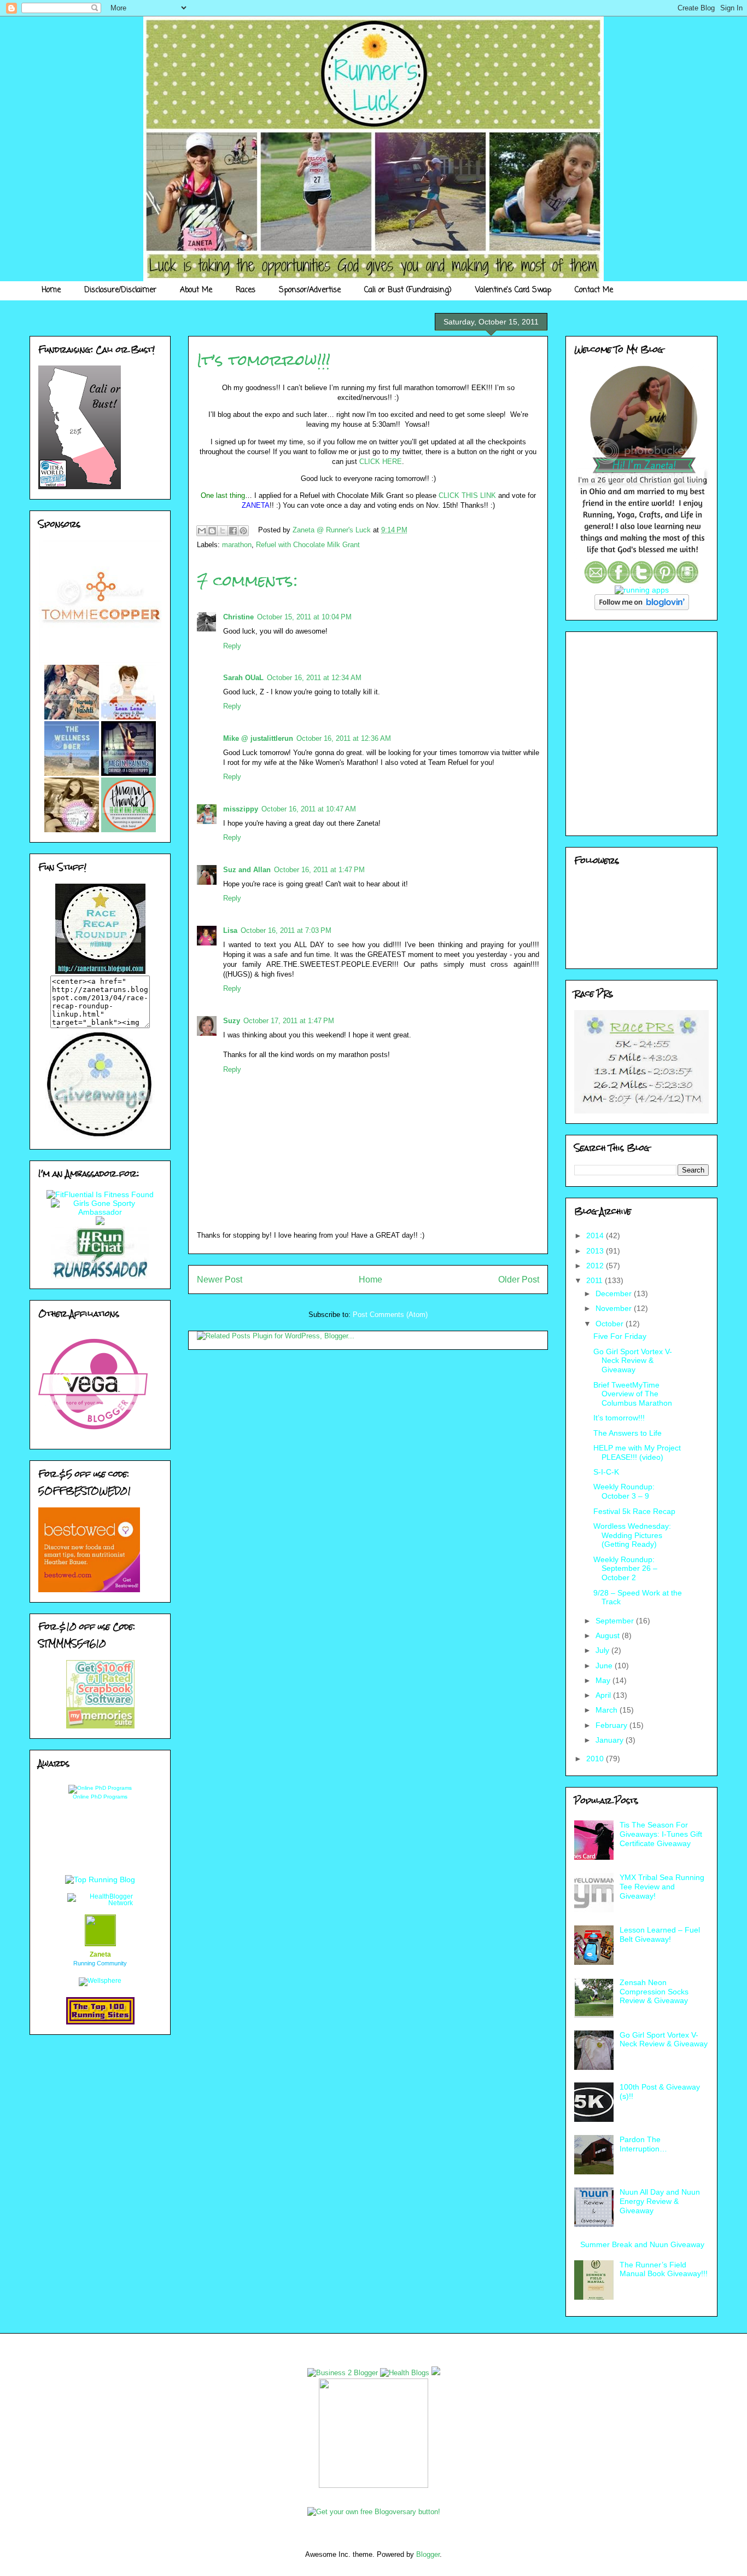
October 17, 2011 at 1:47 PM (289, 1021)
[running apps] (642, 590)
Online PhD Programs (100, 1797)
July (603, 1650)
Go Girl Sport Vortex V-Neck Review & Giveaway (633, 1361)
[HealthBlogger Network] (100, 1903)
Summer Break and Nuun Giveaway (642, 2244)
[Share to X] (223, 531)
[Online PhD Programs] (100, 1788)
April (604, 1695)
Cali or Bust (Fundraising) (408, 290)
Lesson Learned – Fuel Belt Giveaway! (660, 1934)
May (604, 1680)
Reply (232, 646)
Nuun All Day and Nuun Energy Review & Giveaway (660, 2201)
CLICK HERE (381, 462)
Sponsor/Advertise (310, 290)
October (611, 1324)
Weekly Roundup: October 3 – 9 (624, 1491)
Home (51, 290)
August (609, 1635)
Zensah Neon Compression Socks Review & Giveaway (654, 1992)
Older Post (519, 1280)
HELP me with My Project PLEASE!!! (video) (637, 1452)
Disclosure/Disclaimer (120, 290)
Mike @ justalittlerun (258, 738)
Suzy (232, 1021)
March (608, 1710)
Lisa (230, 930)
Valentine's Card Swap (513, 290)
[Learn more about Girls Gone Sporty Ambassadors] (100, 1208)
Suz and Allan (247, 870)
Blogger (428, 2554)
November (615, 1308)
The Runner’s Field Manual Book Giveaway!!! (664, 2269)
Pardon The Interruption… (643, 2144)
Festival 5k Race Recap (634, 1511)
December (615, 1293)
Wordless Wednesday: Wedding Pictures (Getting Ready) (632, 1535)
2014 (596, 1235)
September (616, 1621)
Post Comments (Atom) (390, 1315)
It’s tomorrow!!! (619, 1418)
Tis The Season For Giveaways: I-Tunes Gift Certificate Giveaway (661, 1834)
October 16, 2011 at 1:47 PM (319, 870)
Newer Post (220, 1280)
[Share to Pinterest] (243, 531)
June (605, 1666)
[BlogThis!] (212, 531)
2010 (596, 1759)
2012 (596, 1266)
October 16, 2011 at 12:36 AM (344, 738)
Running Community (100, 1963)
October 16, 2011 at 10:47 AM (309, 809)
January (611, 1740)
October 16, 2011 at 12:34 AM (314, 678)
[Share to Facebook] (233, 531)
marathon (237, 545)
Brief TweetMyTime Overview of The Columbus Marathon (633, 1394)
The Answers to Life (628, 1433)
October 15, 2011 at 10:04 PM (304, 617)
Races (246, 290)
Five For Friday (620, 1336)
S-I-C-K (606, 1472)
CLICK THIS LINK (467, 495)
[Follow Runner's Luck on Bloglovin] (642, 607)
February (612, 1725)
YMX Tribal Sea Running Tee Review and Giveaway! (662, 1887)
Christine (238, 617)
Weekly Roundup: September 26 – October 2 (625, 1569)
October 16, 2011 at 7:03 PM (286, 930)
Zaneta (100, 1954)
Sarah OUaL (243, 678)
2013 (596, 1251)
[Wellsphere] (100, 1981)
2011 (596, 1280)
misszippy (241, 809)
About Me (196, 290)
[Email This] (202, 531)
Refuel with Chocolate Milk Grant (308, 545)
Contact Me (594, 290)
